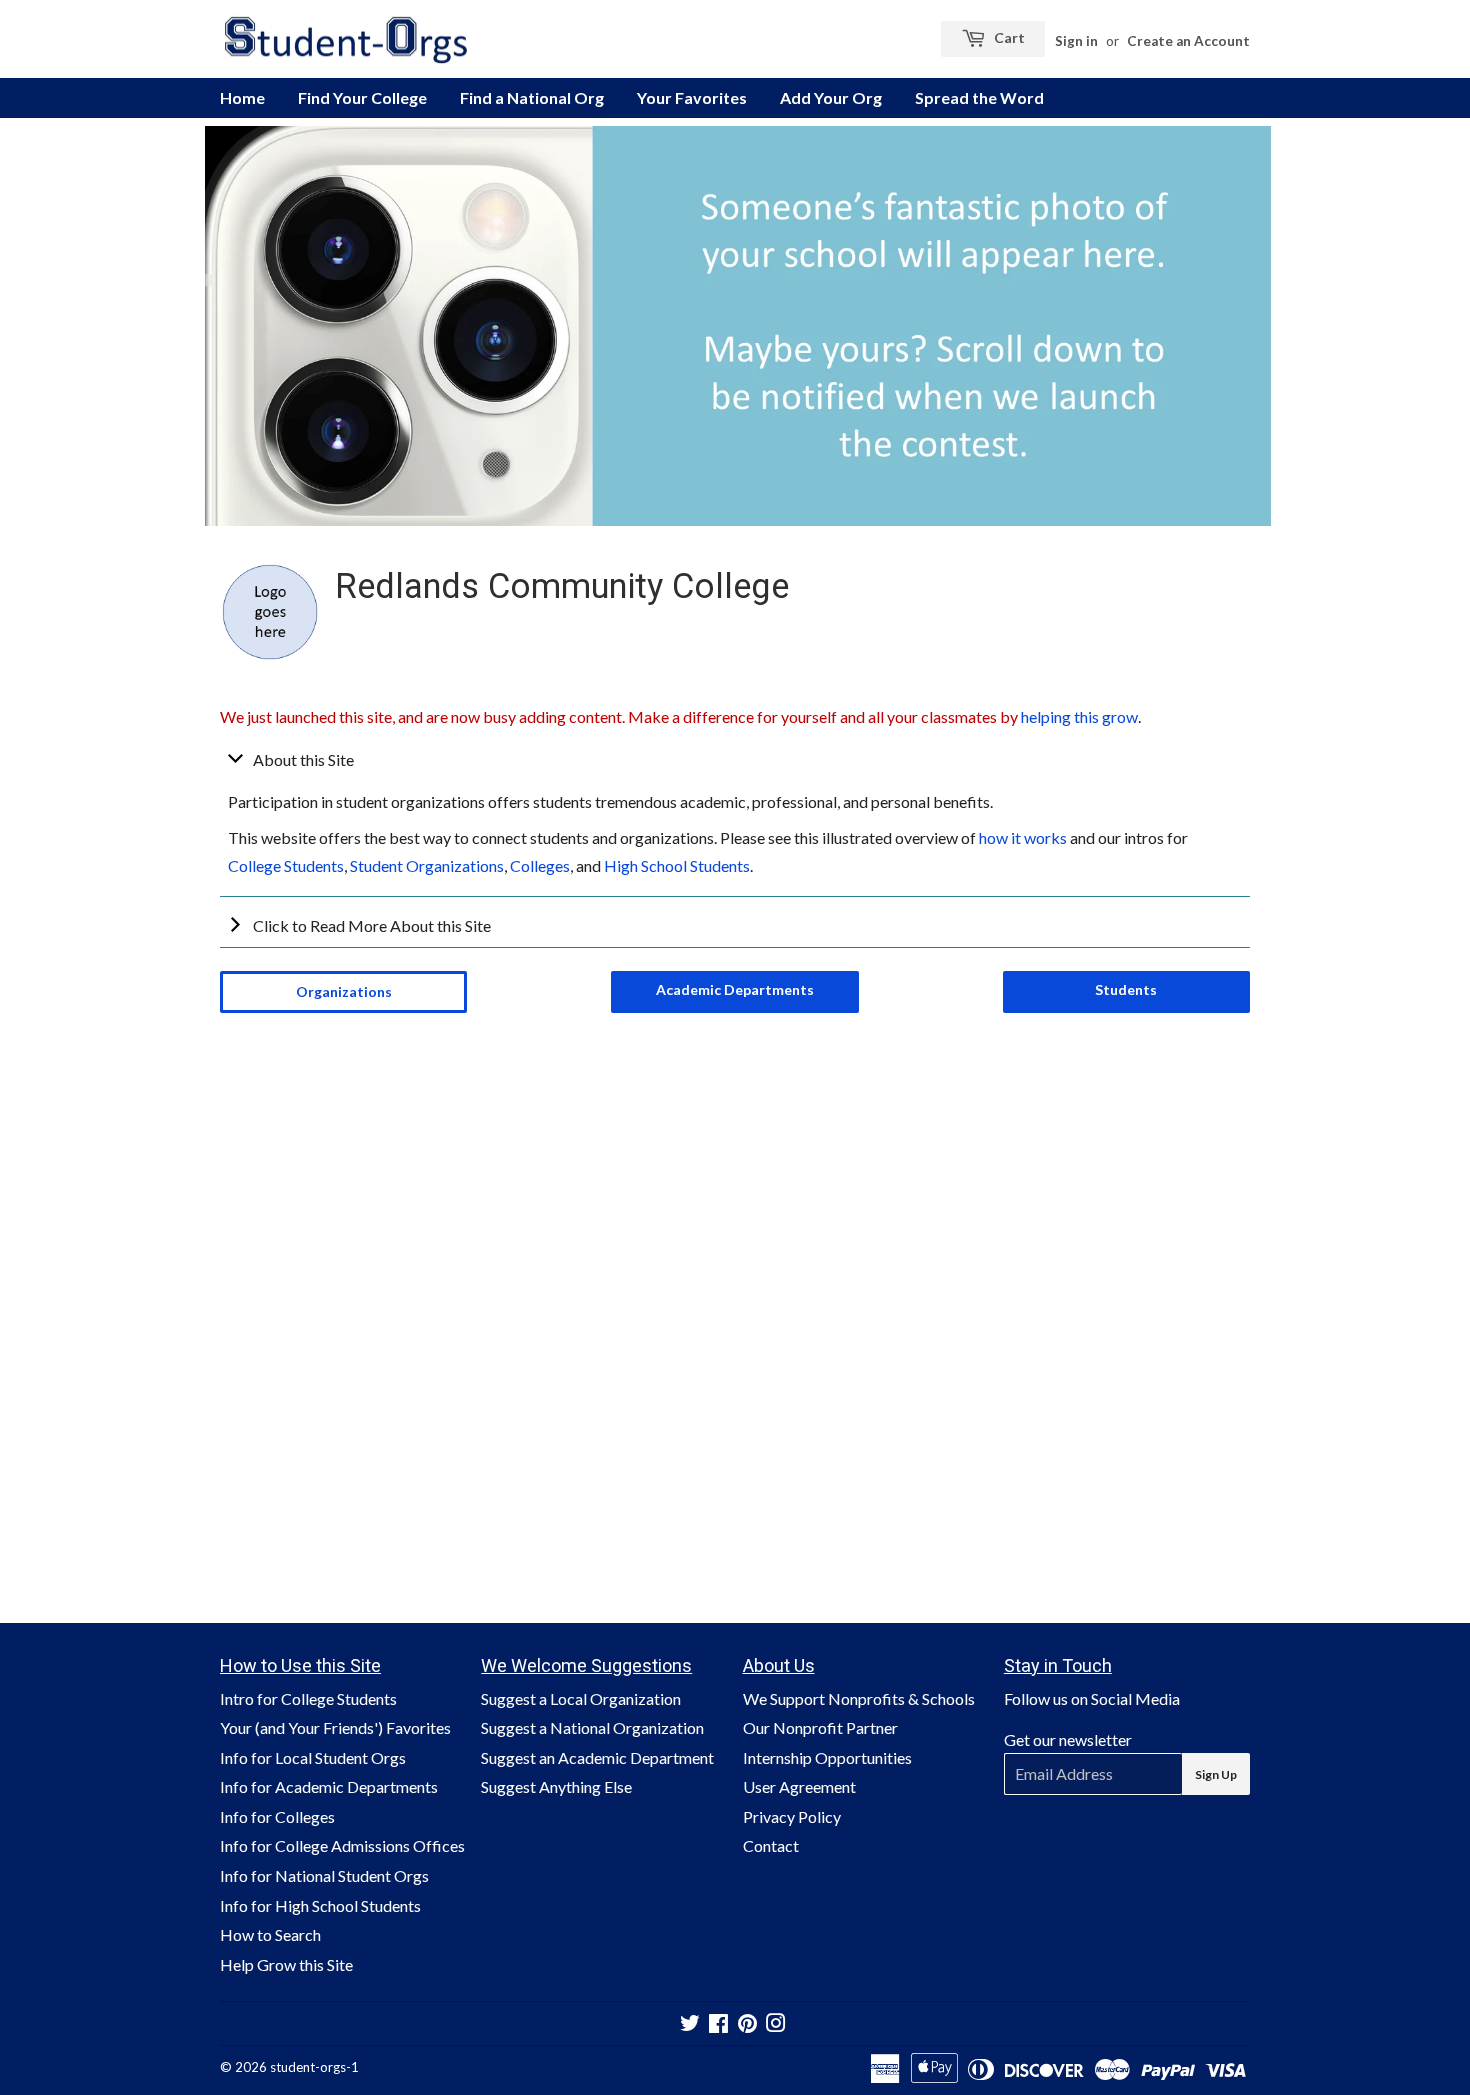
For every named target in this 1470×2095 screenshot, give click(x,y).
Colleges (540, 865)
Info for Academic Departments (329, 1786)
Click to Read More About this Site (372, 925)
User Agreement (799, 1786)
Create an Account (1188, 41)
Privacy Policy (792, 1816)
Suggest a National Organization (592, 1727)
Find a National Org (532, 97)
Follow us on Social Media (1092, 1698)
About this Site (303, 759)
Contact (771, 1845)
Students (1126, 989)
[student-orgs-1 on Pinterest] (747, 2024)
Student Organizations (427, 865)
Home (242, 97)
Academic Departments (735, 989)
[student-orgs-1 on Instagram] (776, 2024)
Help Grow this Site (286, 1964)
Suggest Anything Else (556, 1786)
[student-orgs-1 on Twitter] (690, 2024)
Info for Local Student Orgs (313, 1757)
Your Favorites (692, 97)
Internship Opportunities (827, 1757)
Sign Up (1216, 1774)
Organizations (344, 991)
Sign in (1076, 41)
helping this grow (1079, 716)
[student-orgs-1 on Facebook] (718, 2024)
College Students (286, 865)
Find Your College (362, 97)
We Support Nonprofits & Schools (859, 1698)
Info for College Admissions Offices (342, 1845)
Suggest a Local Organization (581, 1698)
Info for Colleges (277, 1816)
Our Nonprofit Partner (820, 1727)
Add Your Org (831, 97)
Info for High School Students (320, 1905)
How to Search (270, 1934)
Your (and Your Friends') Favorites (335, 1727)
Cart (1008, 37)
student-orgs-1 (314, 2067)
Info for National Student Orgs (324, 1875)
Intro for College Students (308, 1698)
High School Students (677, 865)
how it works (1023, 837)
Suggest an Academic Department (597, 1757)
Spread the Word (979, 97)
